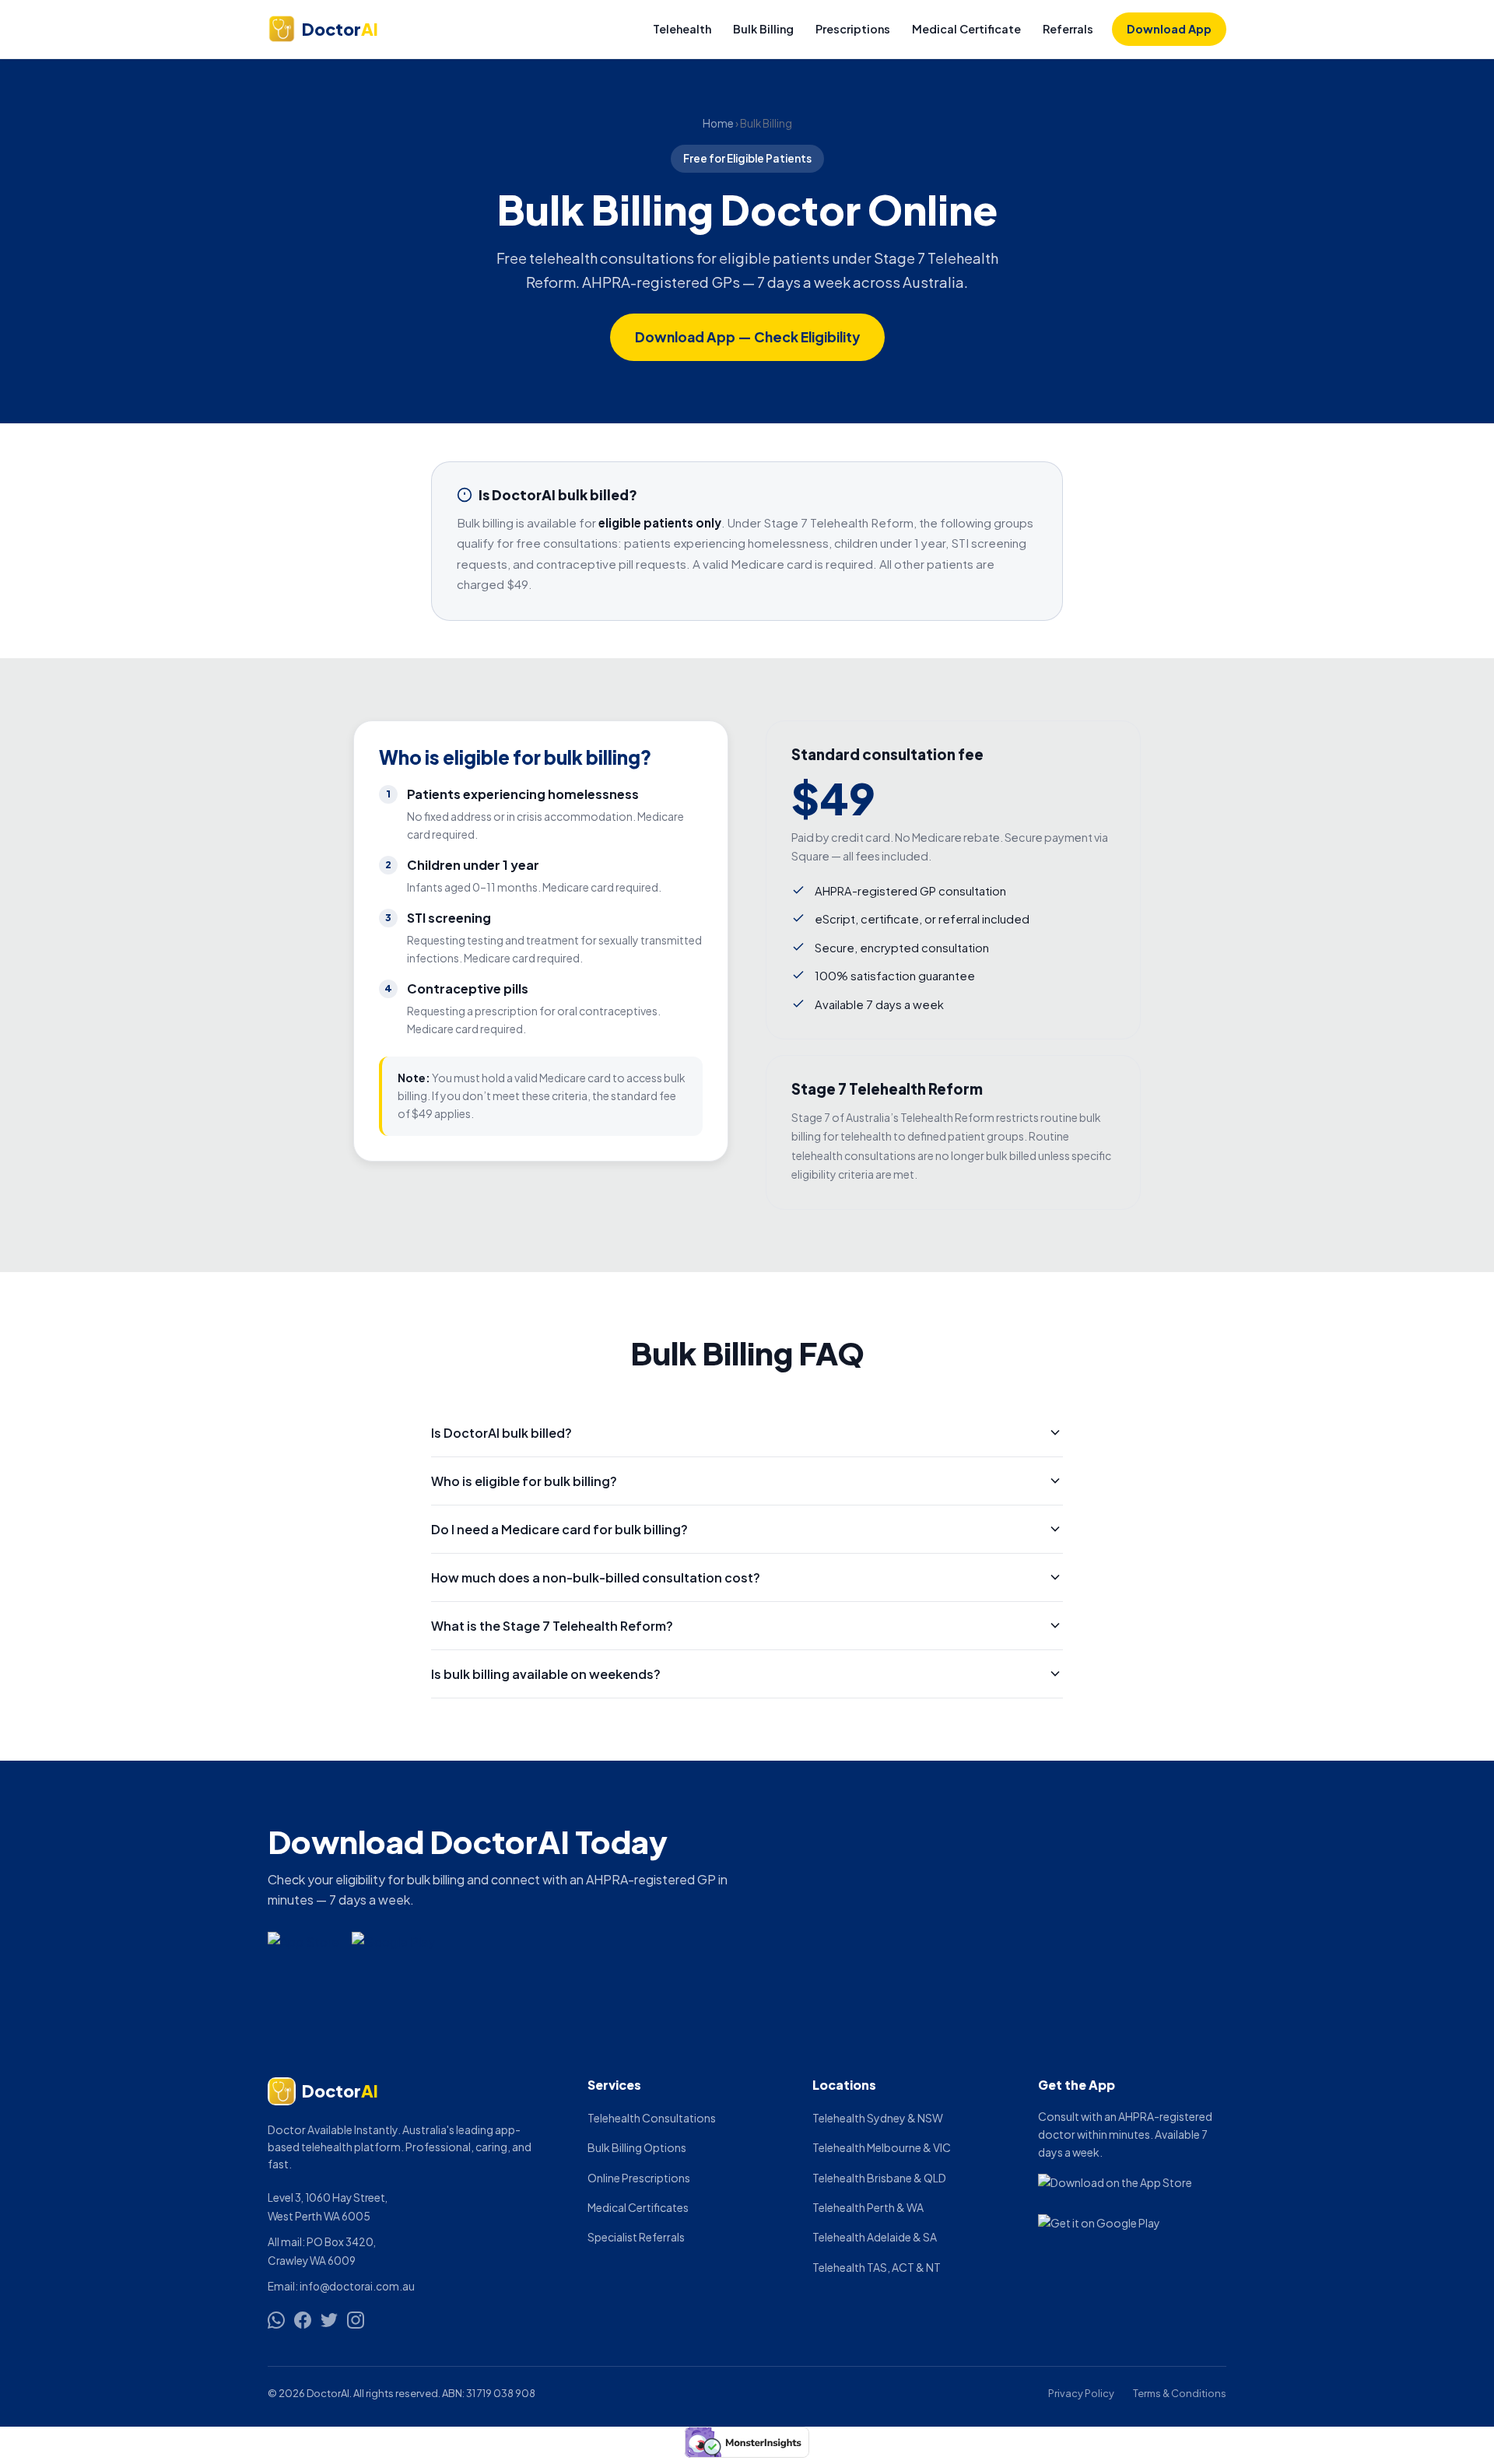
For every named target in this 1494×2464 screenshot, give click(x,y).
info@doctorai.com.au (357, 2286)
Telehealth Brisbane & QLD (879, 2178)
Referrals (1068, 29)
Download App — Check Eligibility (747, 337)
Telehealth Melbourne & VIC (882, 2147)
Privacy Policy (1081, 2393)
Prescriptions (853, 29)
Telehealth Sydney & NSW (878, 2118)
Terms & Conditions (1180, 2393)
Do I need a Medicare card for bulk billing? (559, 1529)
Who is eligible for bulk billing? (524, 1481)
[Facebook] (303, 2320)
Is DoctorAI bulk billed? (502, 1433)
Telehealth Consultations (652, 2118)
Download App (1169, 29)
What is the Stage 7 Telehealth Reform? (552, 1626)
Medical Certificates (638, 2207)
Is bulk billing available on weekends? (546, 1674)
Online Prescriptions (639, 2178)
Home (718, 123)
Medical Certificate (966, 29)
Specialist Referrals (636, 2237)
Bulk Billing (763, 29)
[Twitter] (329, 2320)
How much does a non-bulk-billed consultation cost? (596, 1577)
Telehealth (682, 29)
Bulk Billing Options (637, 2147)
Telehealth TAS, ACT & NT (877, 2267)
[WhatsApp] (276, 2320)
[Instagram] (356, 2320)
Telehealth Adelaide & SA (875, 2237)
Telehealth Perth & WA (868, 2207)
